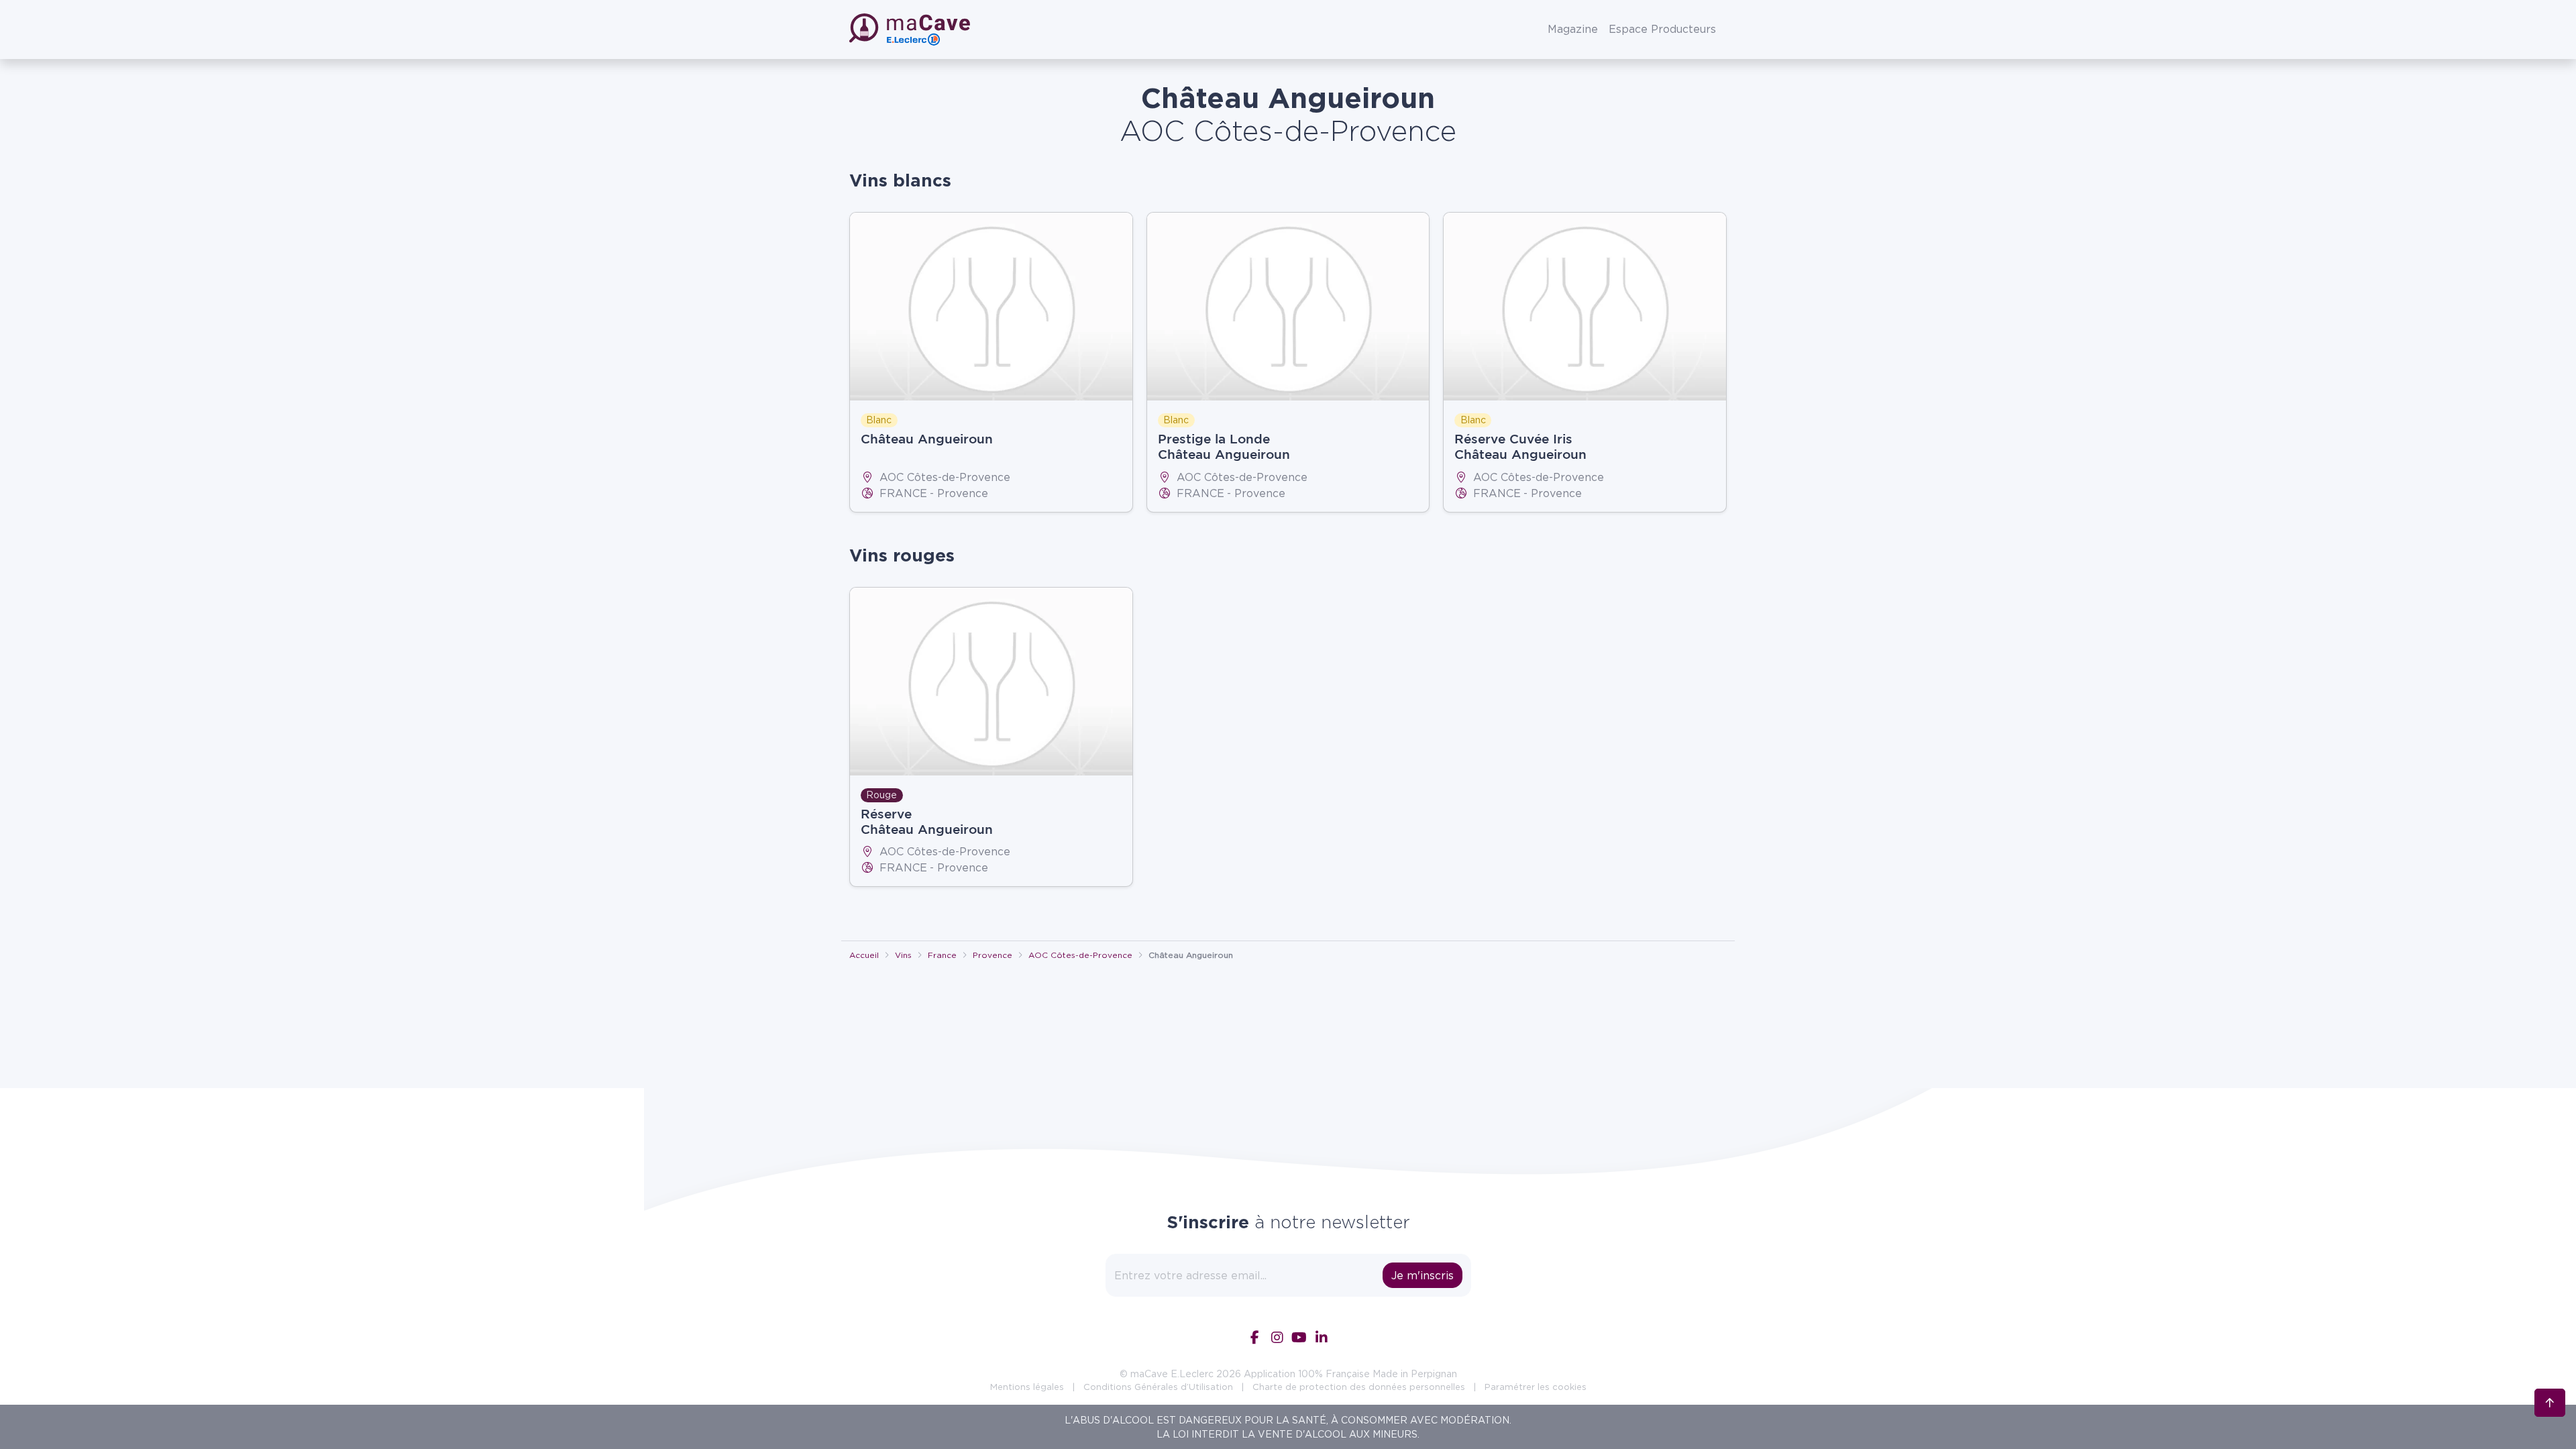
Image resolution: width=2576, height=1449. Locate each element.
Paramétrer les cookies (1536, 1387)
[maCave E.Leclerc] (911, 30)
